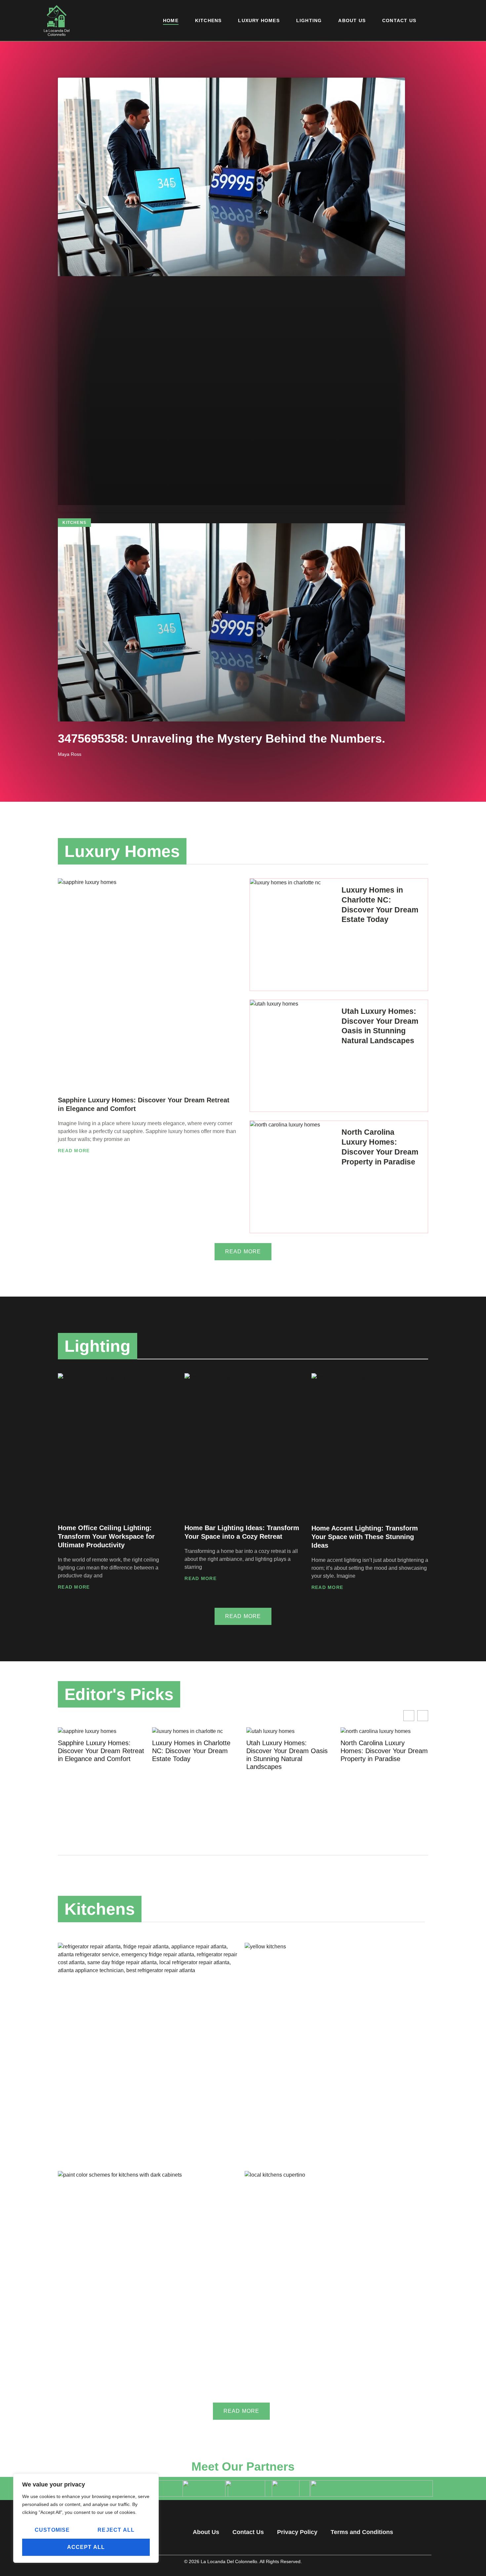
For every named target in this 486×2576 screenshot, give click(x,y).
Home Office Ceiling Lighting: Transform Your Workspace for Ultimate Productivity (106, 1536)
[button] (423, 1716)
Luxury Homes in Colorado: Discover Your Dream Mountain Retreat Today (381, 1751)
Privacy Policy (297, 2532)
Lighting (309, 20)
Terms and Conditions (362, 2532)
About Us (352, 20)
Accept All (86, 2547)
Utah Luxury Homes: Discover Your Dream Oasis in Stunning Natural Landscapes (193, 1755)
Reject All (116, 2530)
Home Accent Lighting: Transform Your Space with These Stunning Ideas (365, 1537)
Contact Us (399, 20)
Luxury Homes (259, 20)
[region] (86, 2518)
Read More (74, 1151)
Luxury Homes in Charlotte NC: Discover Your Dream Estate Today (97, 1751)
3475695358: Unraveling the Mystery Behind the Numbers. (222, 738)
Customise (52, 2530)
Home (171, 20)
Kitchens (208, 20)
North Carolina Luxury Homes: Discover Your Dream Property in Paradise (290, 1751)
